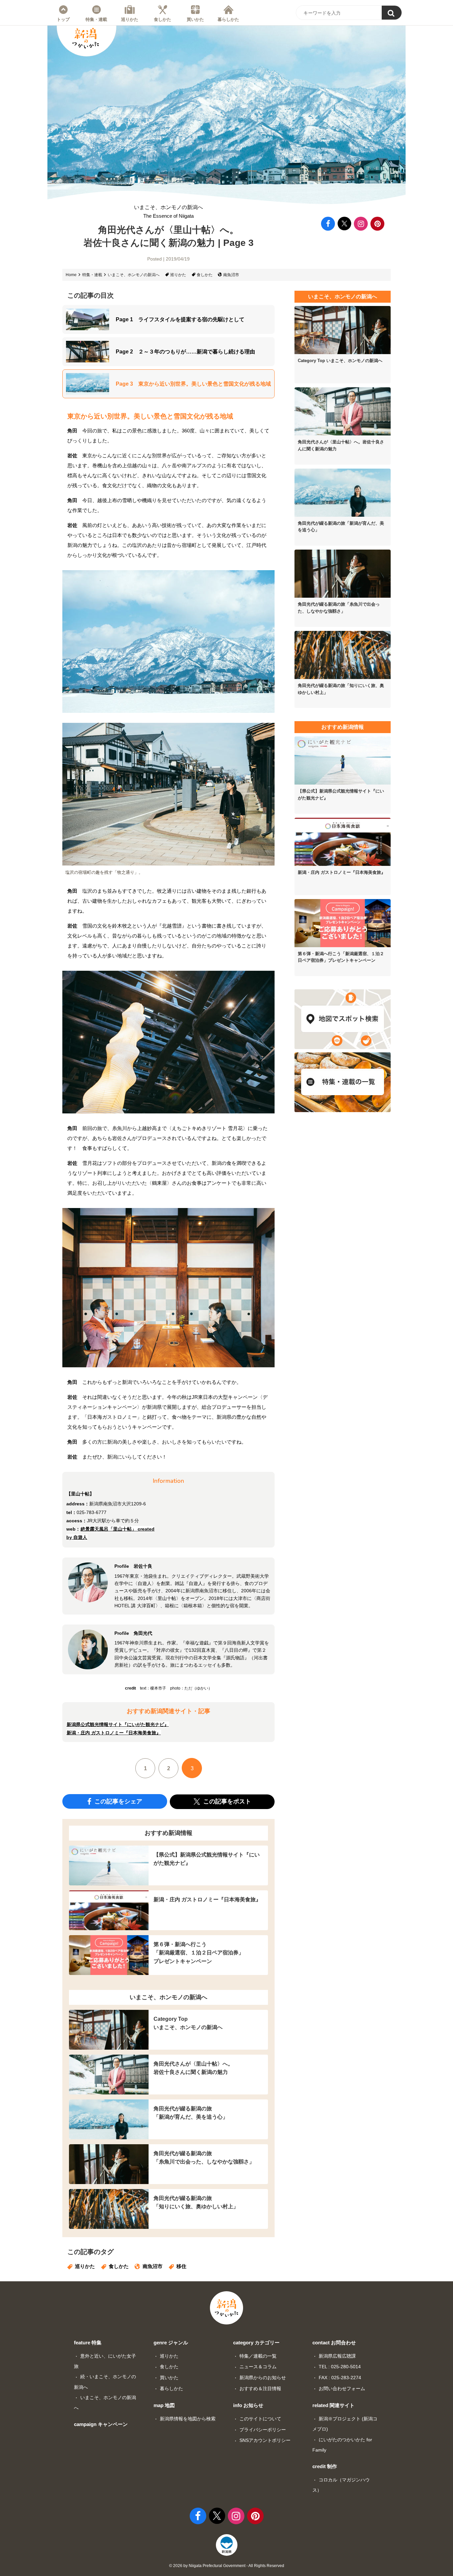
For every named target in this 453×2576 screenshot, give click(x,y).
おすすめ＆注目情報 (260, 2388)
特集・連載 (96, 19)
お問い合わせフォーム (342, 2388)
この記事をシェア (118, 1801)
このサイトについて (260, 2419)
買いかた (195, 19)
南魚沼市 (231, 275)
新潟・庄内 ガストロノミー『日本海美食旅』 (114, 1733)
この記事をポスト (226, 1801)
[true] (392, 13)
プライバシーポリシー (263, 2430)
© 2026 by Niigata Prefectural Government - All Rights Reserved (227, 2566)
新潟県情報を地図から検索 (188, 2419)
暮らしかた (228, 19)
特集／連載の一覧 (258, 2356)
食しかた (162, 19)
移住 (181, 2266)
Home (71, 275)
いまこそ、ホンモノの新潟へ (168, 212)
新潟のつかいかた (86, 38)
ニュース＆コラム (258, 2367)
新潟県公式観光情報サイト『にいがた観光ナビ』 (118, 1724)
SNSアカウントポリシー (265, 2440)
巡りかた (130, 19)
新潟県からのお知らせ (263, 2378)
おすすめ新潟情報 (168, 1833)
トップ (63, 19)
